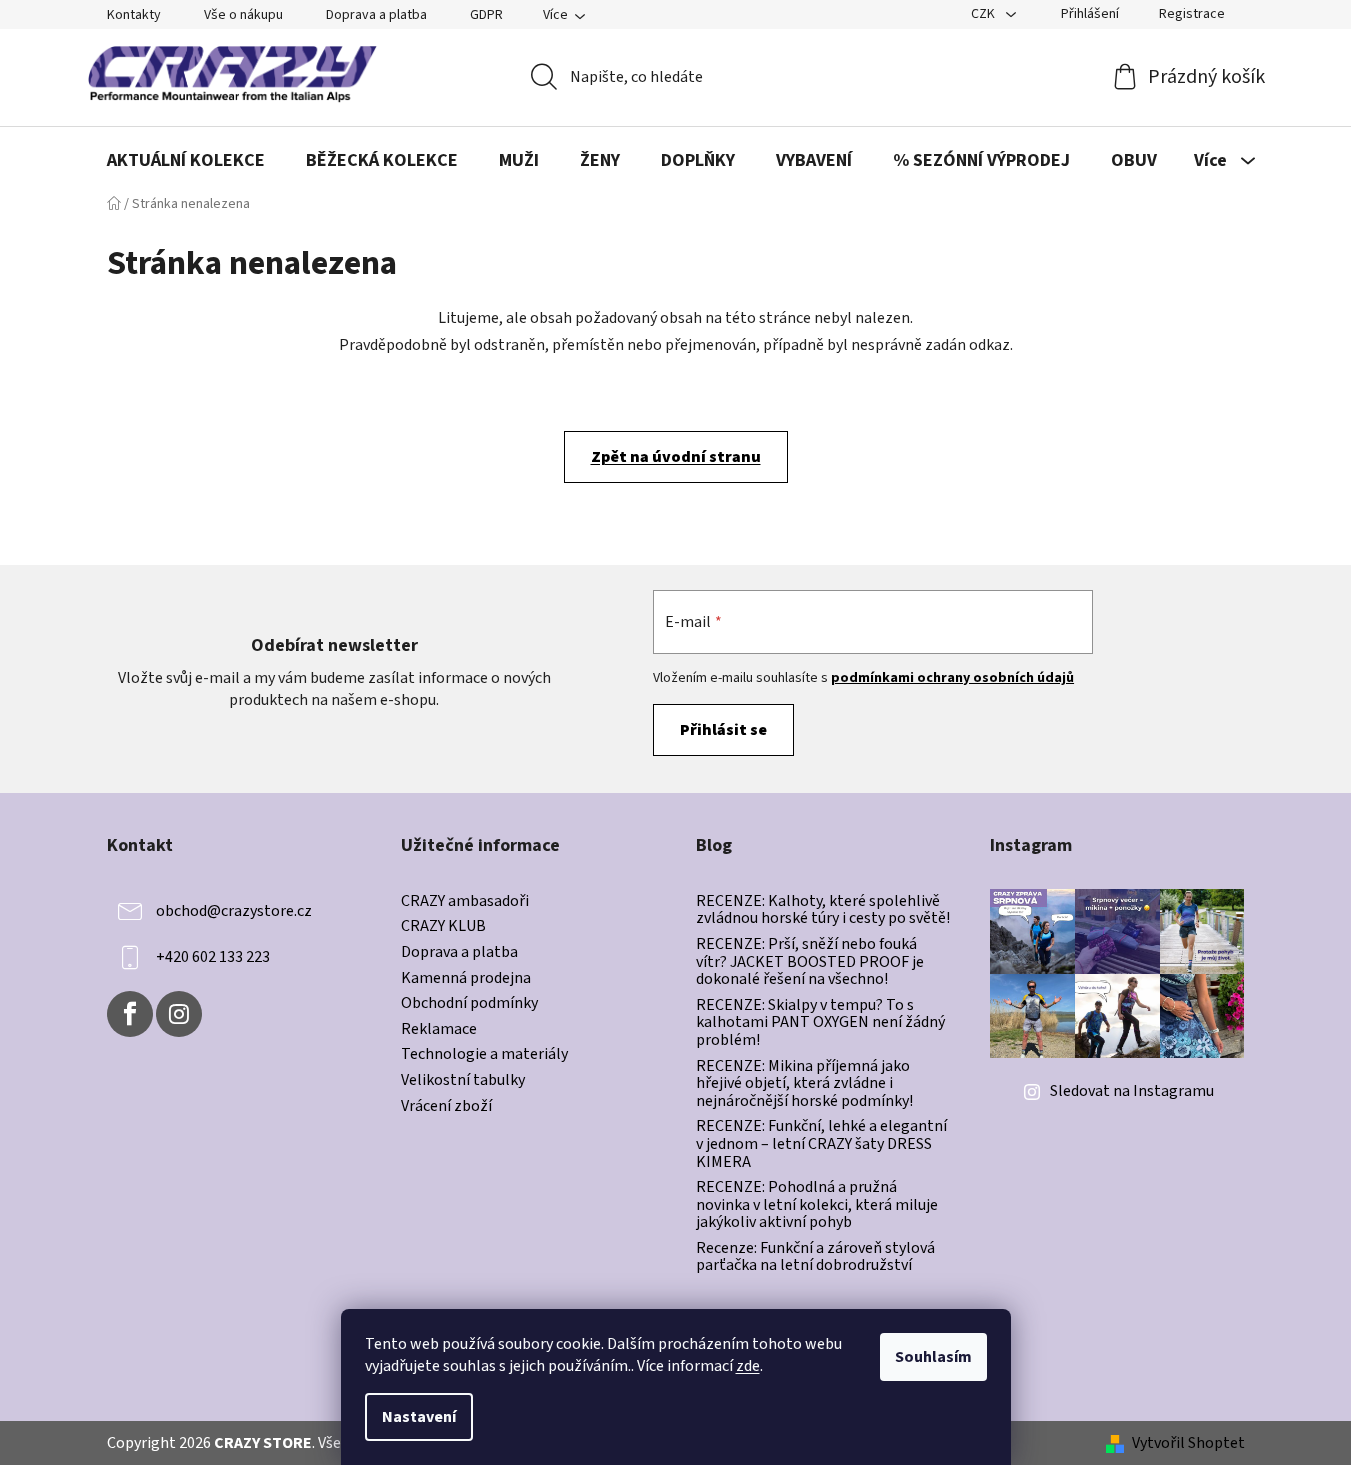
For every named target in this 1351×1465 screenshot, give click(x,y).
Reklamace (439, 1030)
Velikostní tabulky (463, 1081)
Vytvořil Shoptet (1188, 1443)
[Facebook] (130, 1014)
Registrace (1192, 14)
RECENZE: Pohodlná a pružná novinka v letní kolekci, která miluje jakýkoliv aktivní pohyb (817, 1205)
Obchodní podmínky (469, 1004)
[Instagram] (179, 1014)
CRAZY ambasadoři (465, 902)
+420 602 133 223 (213, 957)
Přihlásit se (723, 730)
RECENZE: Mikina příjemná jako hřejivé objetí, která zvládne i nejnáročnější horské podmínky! (804, 1084)
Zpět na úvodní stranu (676, 457)
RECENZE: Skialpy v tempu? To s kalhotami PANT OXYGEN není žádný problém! (820, 1023)
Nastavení (419, 1417)
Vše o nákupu (243, 15)
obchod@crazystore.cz (234, 911)
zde (748, 1366)
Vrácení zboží (446, 1107)
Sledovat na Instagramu (1132, 1091)
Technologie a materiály (484, 1055)
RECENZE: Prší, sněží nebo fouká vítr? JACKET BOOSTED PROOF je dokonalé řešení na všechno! (810, 962)
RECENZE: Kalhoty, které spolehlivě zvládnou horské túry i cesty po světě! (823, 910)
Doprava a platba (376, 15)
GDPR (486, 15)
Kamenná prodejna (466, 979)
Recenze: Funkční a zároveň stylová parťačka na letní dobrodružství (815, 1257)
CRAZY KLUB (443, 927)
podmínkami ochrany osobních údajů (952, 678)
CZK (984, 14)
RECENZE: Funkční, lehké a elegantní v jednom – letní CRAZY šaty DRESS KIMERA (821, 1144)
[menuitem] (186, 161)
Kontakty (134, 15)
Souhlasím (933, 1357)
